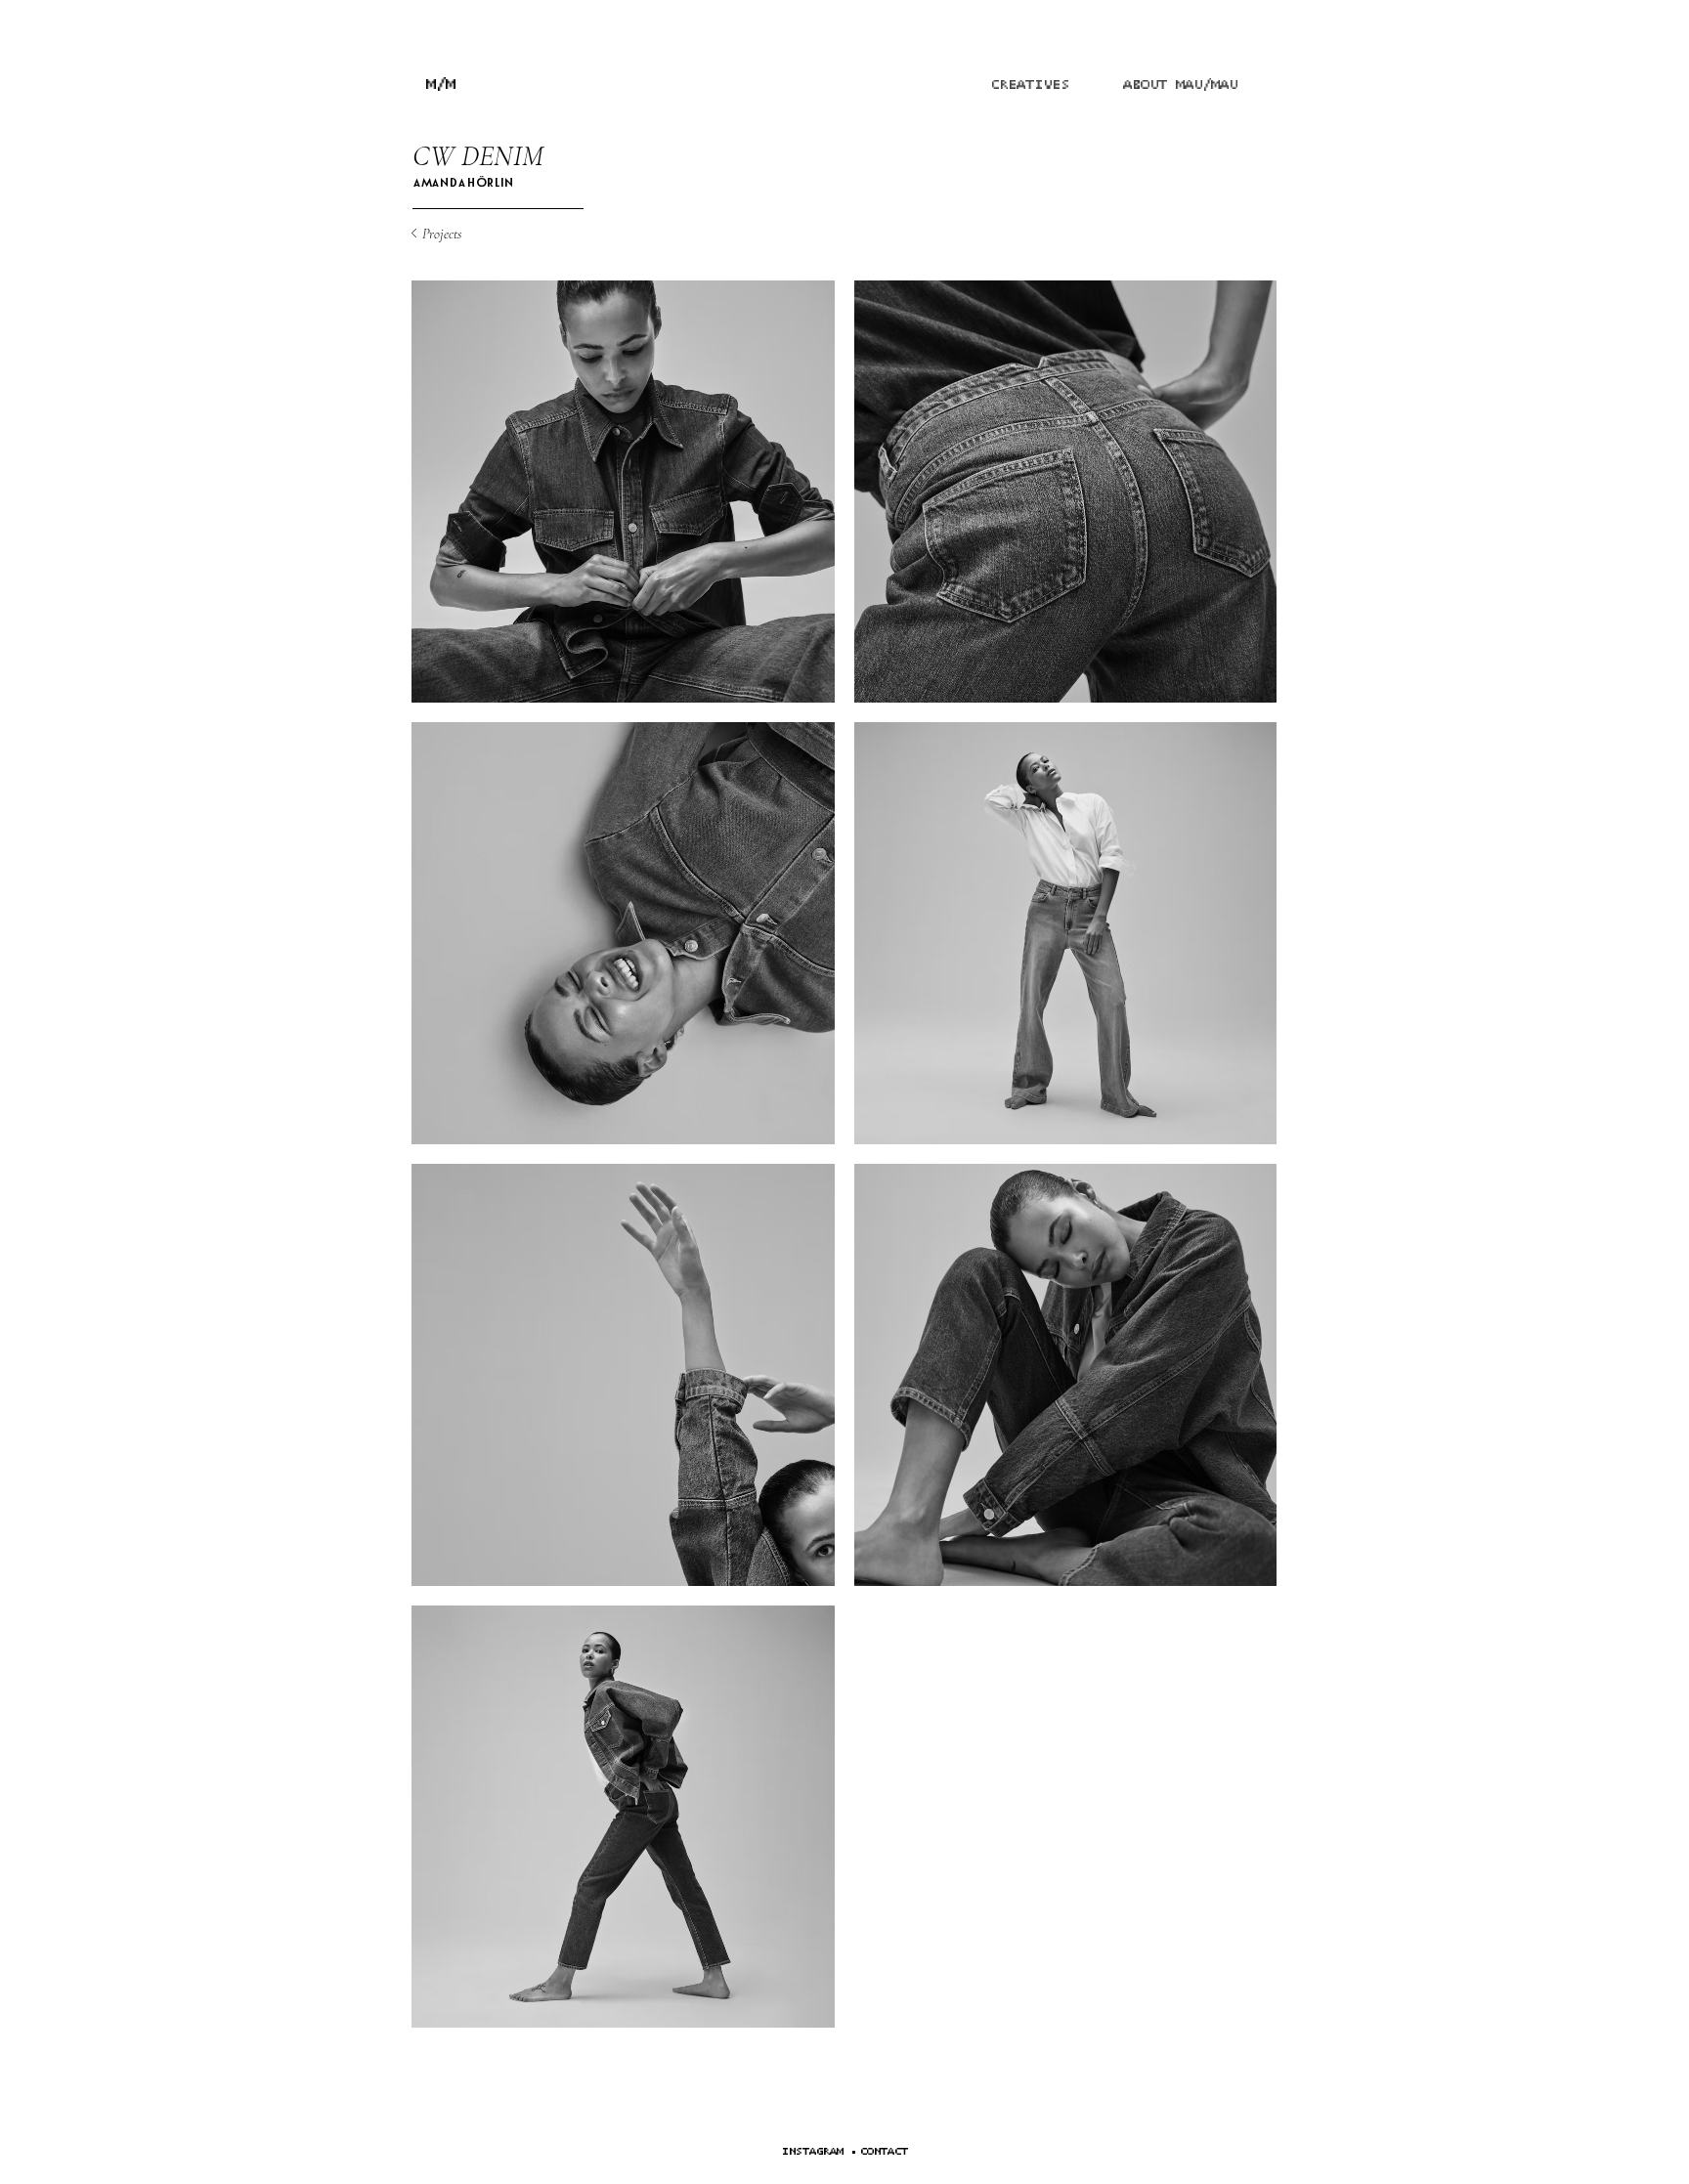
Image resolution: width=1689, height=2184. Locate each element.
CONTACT (884, 2151)
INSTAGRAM (813, 2151)
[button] (846, 2151)
